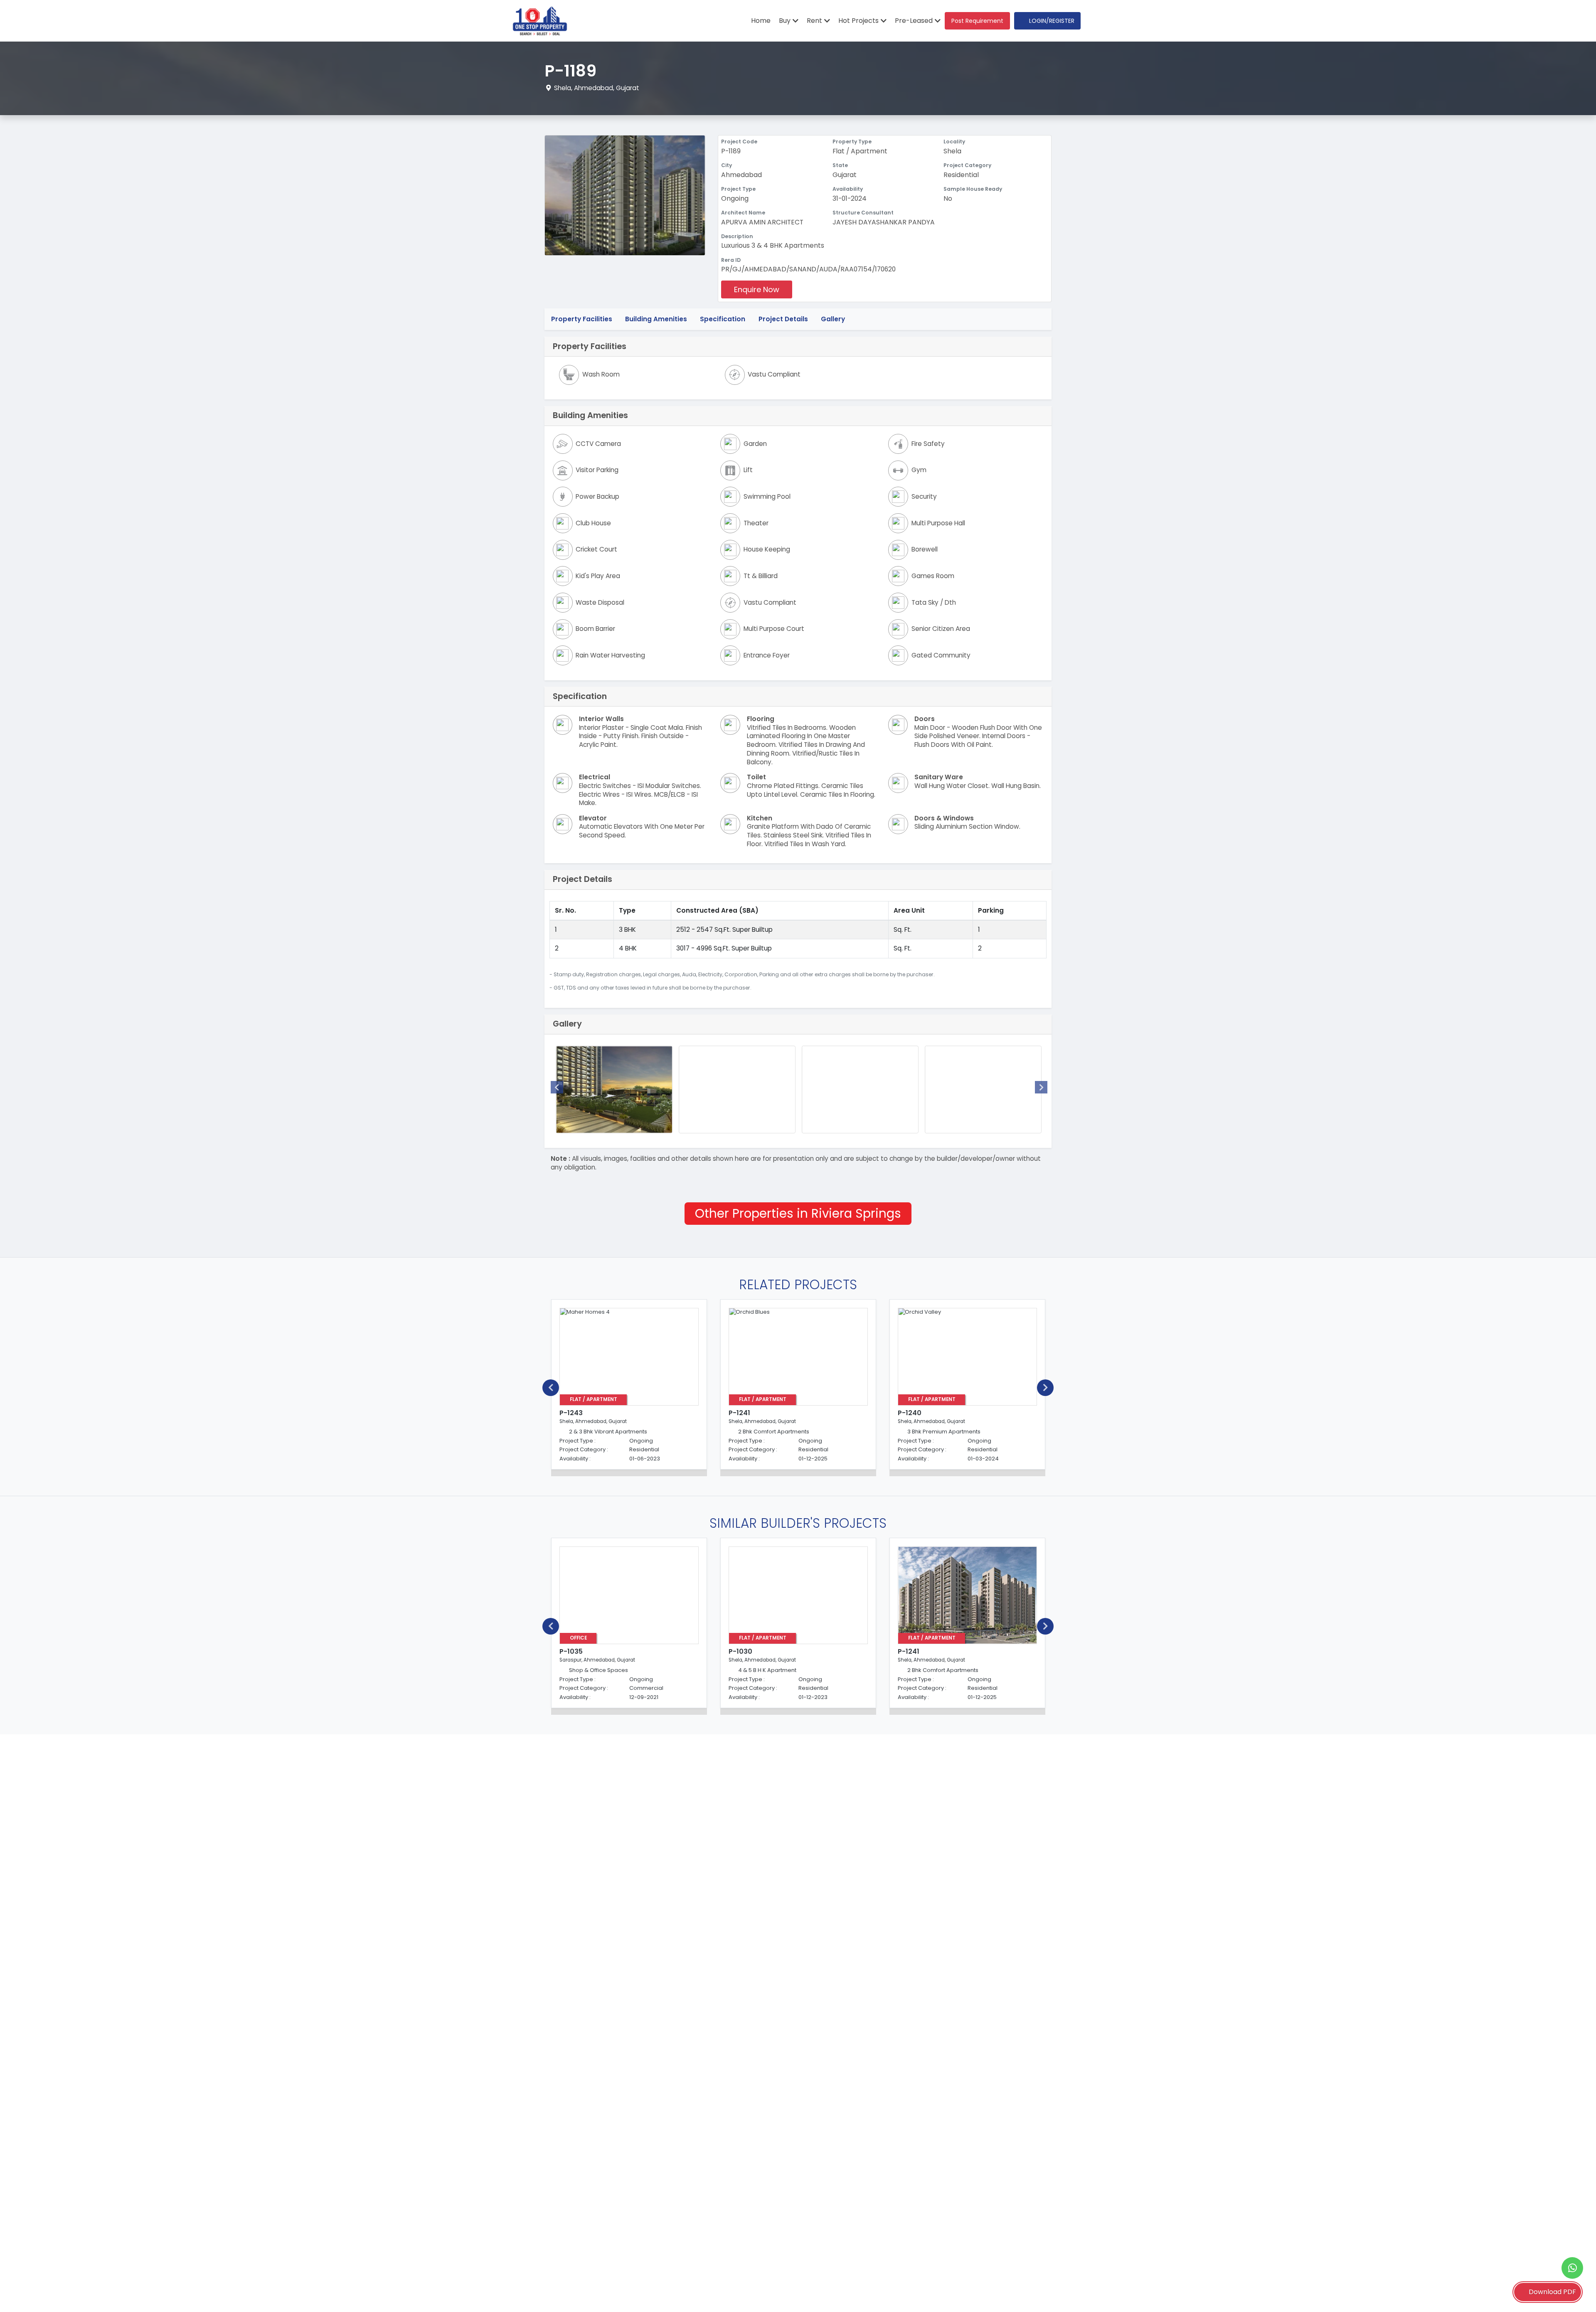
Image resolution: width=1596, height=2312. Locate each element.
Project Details (783, 319)
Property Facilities (582, 319)
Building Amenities (656, 319)
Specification (723, 319)
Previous (557, 1087)
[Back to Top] (1573, 2293)
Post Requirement (977, 21)
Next (1041, 1087)
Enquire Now (757, 289)
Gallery (833, 319)
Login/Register (1052, 21)
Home (761, 21)
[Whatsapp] (1572, 2268)
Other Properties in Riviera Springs (798, 1213)
